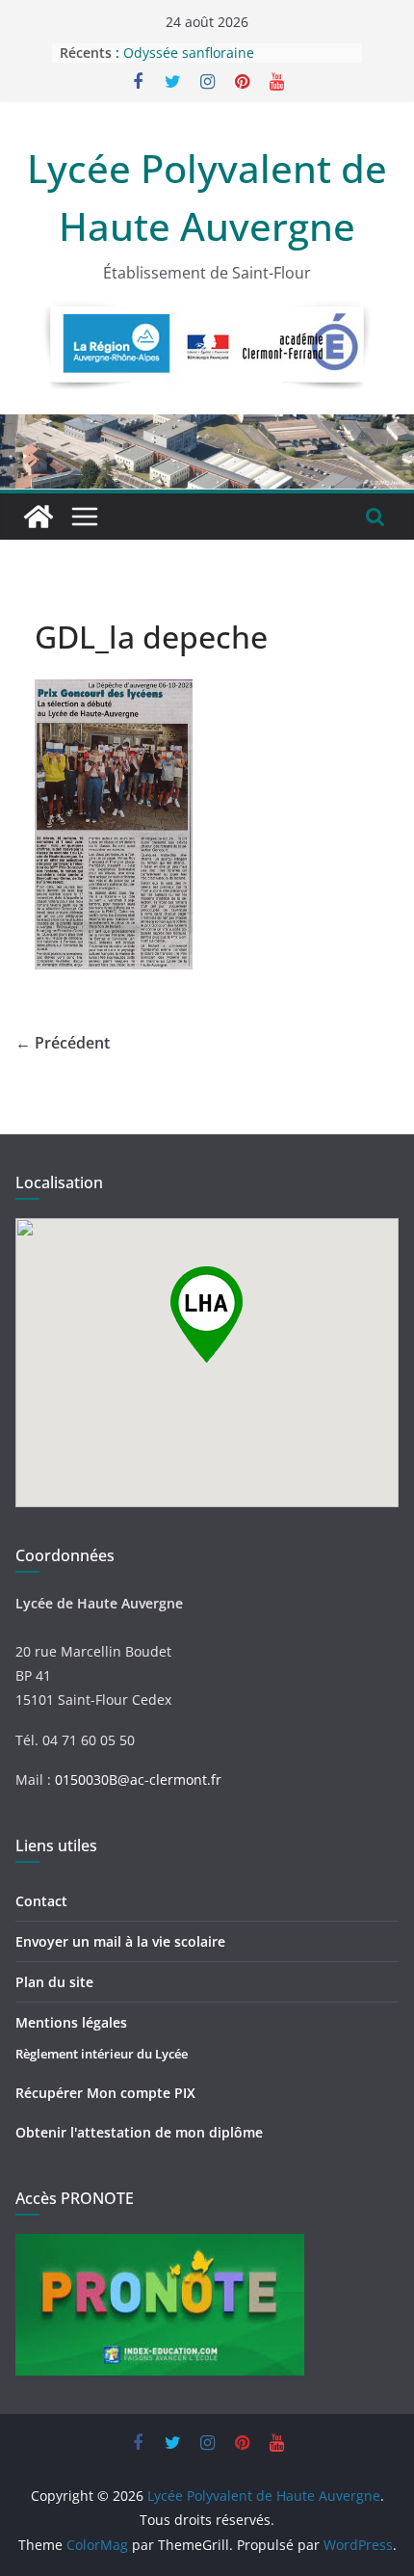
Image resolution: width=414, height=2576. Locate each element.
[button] (207, 1315)
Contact (41, 1901)
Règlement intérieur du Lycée (102, 2054)
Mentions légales (71, 2022)
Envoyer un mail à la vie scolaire (120, 1941)
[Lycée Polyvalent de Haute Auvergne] (39, 517)
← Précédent (63, 1043)
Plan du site (54, 1982)
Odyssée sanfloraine (189, 53)
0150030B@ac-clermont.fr (138, 1779)
